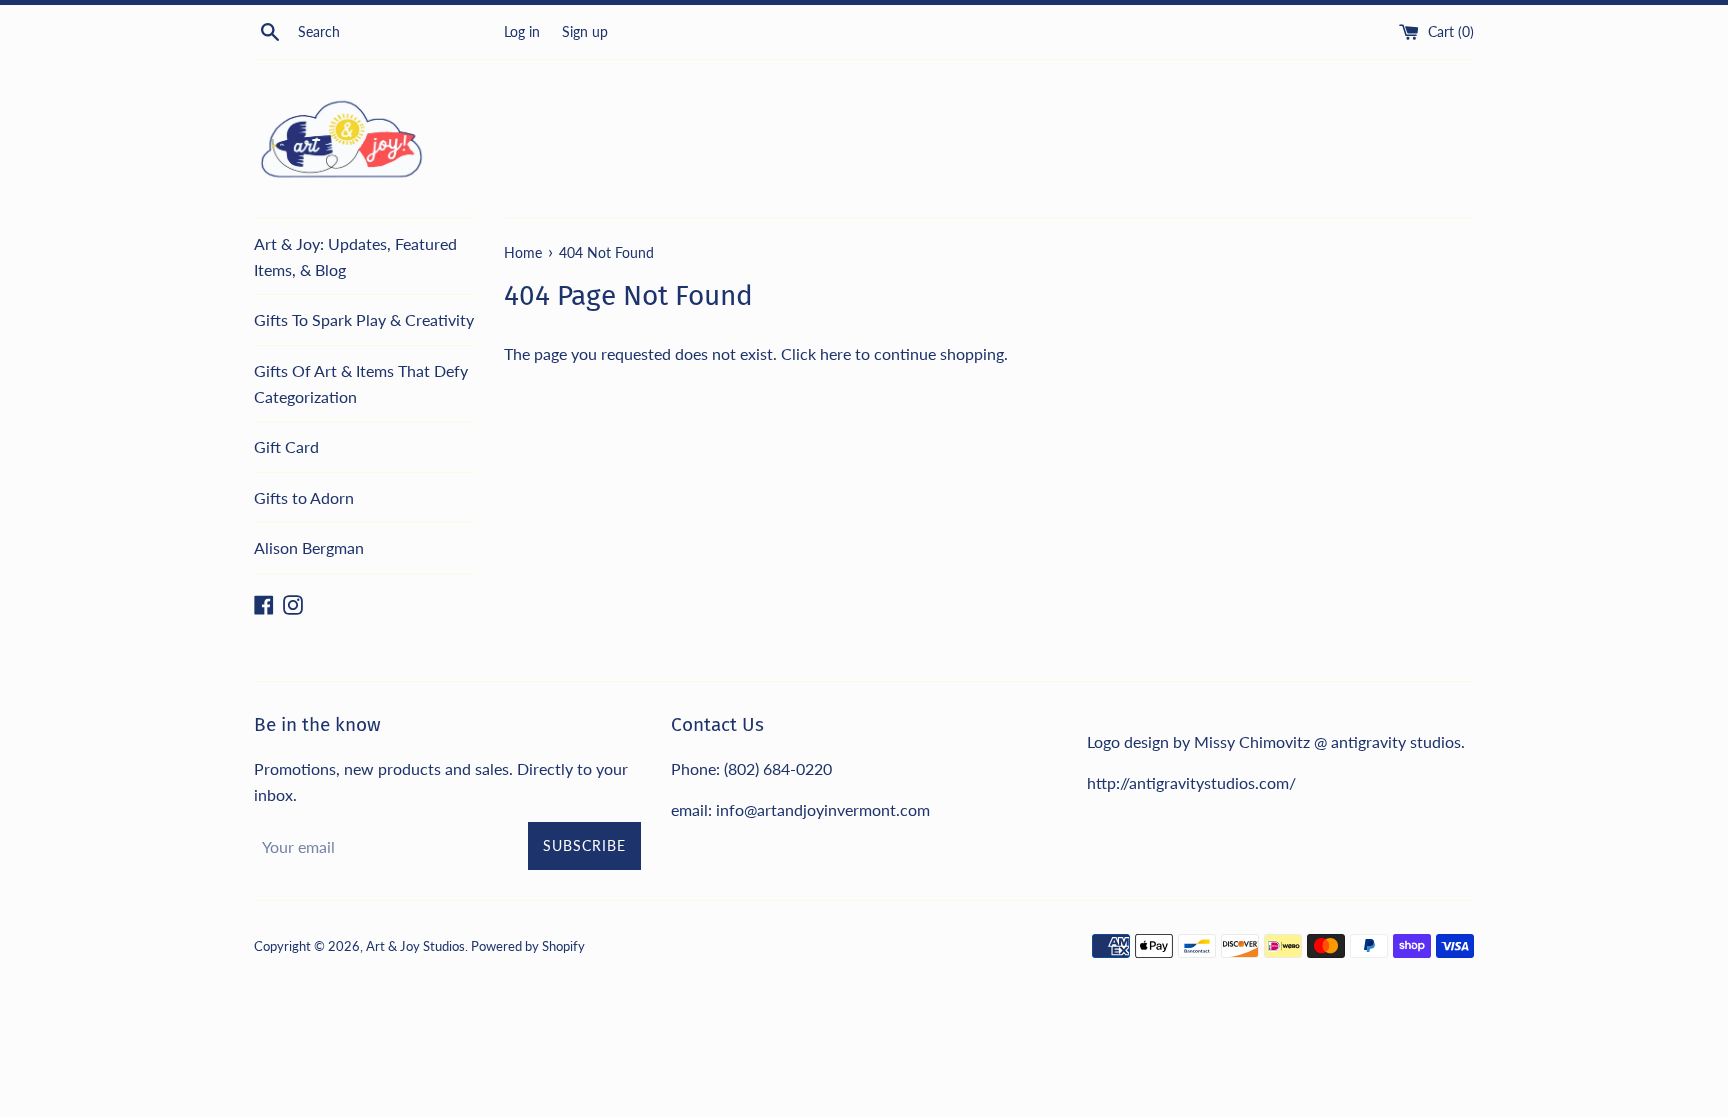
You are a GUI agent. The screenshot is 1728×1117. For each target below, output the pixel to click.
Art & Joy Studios (415, 946)
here (835, 353)
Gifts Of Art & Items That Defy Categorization (361, 383)
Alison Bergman (309, 547)
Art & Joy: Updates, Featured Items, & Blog (355, 256)
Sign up (585, 31)
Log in (522, 31)
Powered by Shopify (528, 946)
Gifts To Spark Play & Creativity (364, 319)
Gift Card (286, 446)
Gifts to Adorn (304, 497)
